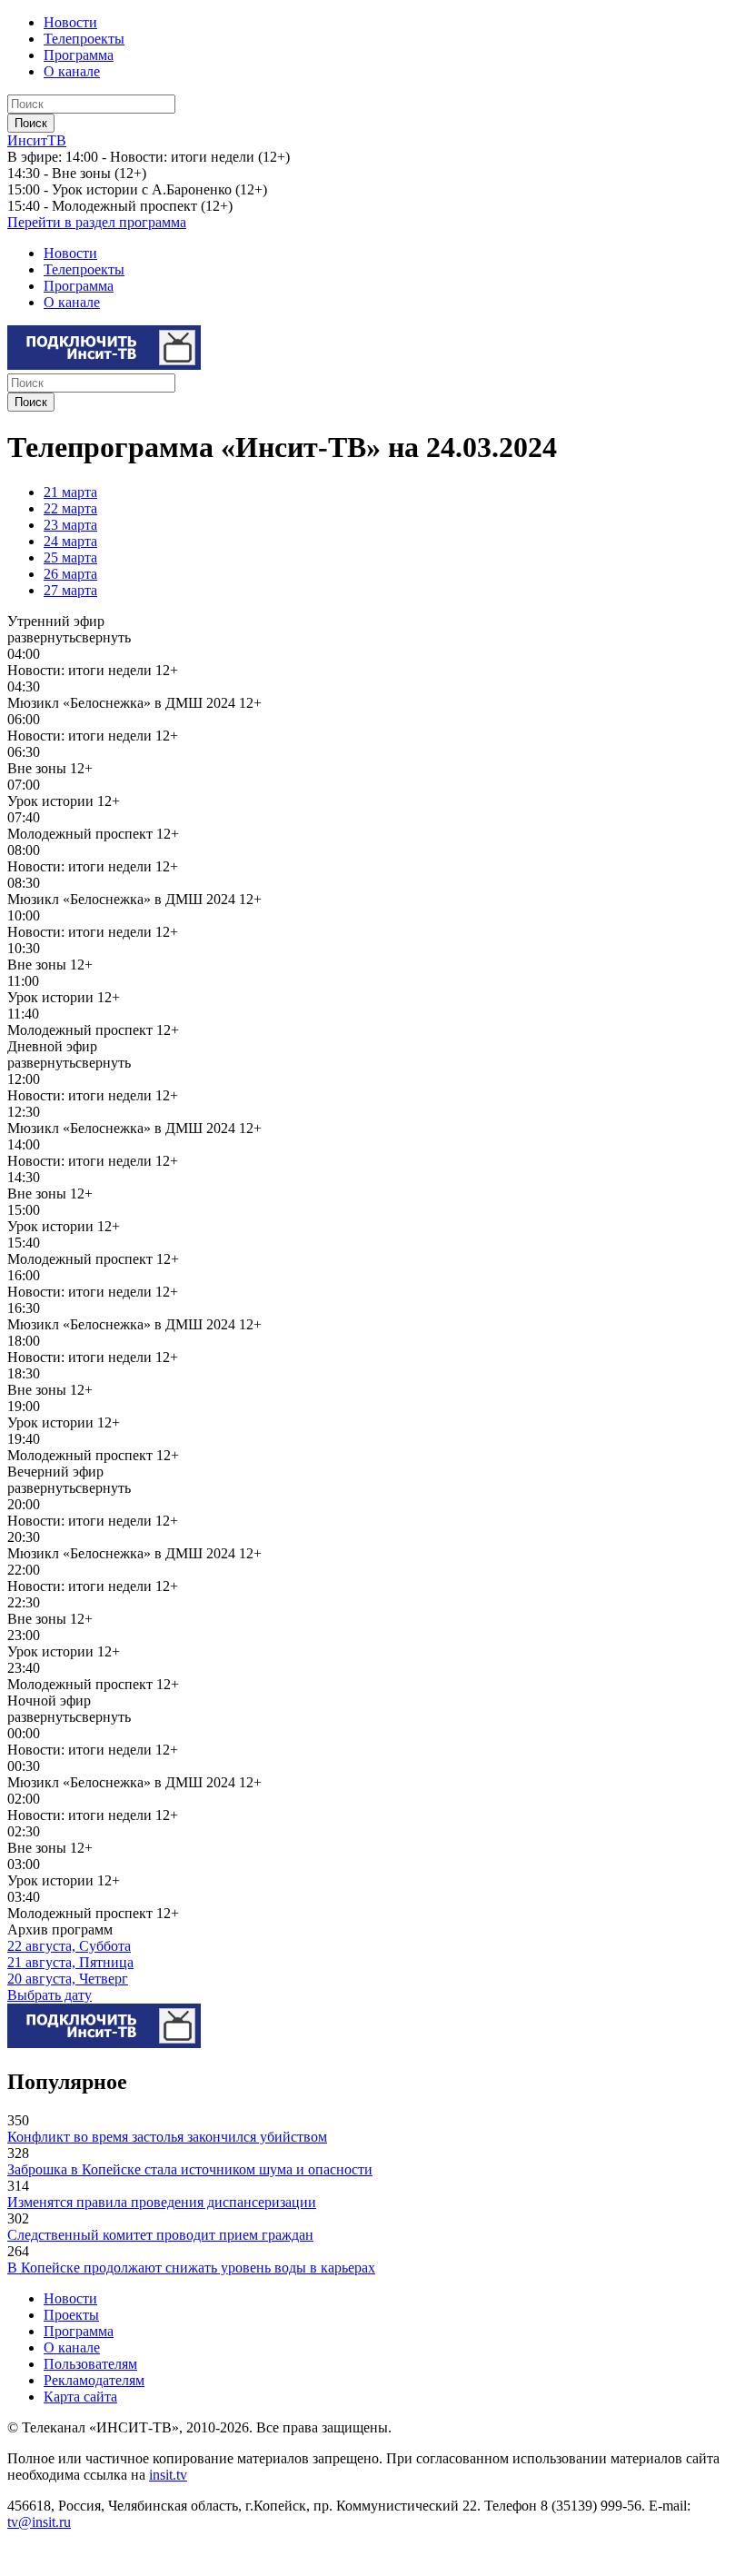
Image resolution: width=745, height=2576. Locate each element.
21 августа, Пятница (70, 1962)
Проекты (71, 2315)
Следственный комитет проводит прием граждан (160, 2235)
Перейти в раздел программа (97, 222)
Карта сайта (80, 2397)
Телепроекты (84, 39)
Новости (70, 22)
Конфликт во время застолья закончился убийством (167, 2137)
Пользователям (90, 2364)
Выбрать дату (50, 1995)
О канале (72, 71)
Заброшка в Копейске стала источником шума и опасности (190, 2169)
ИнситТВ (37, 140)
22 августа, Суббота (69, 1946)
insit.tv (168, 2475)
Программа (79, 55)
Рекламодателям (94, 2380)
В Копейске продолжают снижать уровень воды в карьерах (191, 2268)
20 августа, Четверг (68, 1979)
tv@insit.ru (39, 2522)
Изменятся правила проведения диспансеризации (162, 2202)
